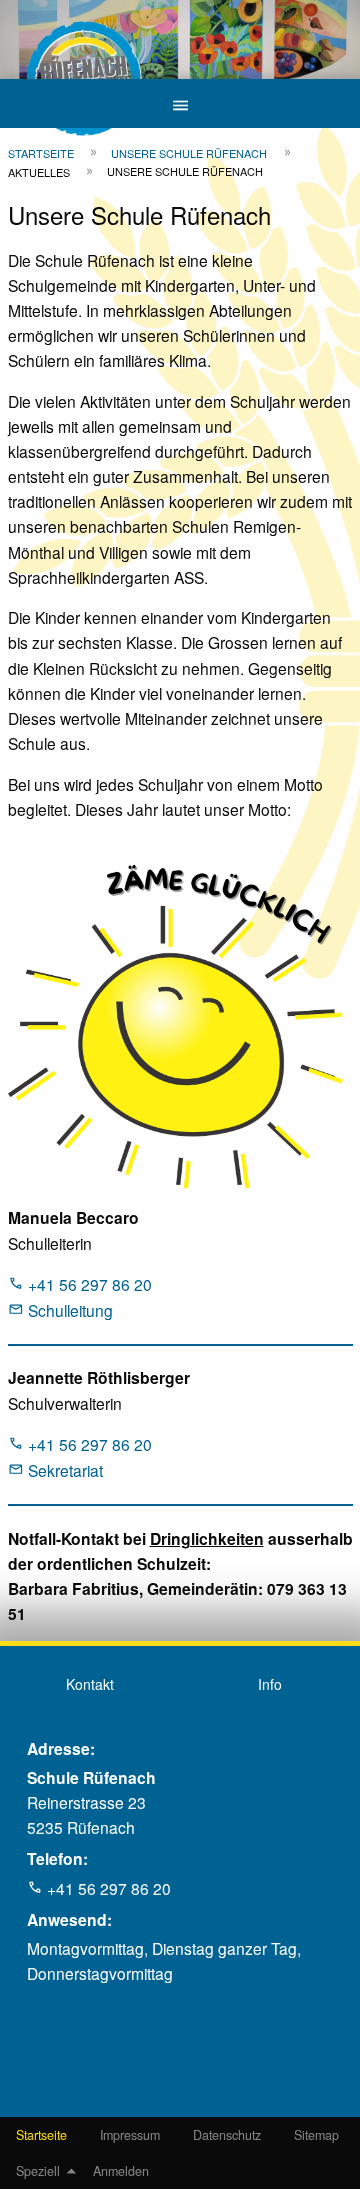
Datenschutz (227, 2135)
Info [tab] (270, 1684)
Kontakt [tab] (90, 1684)
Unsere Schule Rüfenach (189, 153)
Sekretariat (65, 1470)
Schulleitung (70, 1310)
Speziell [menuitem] (38, 2171)
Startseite (41, 2135)
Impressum (130, 2135)
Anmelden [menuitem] (121, 2171)
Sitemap (316, 2135)
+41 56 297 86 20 (90, 1284)
